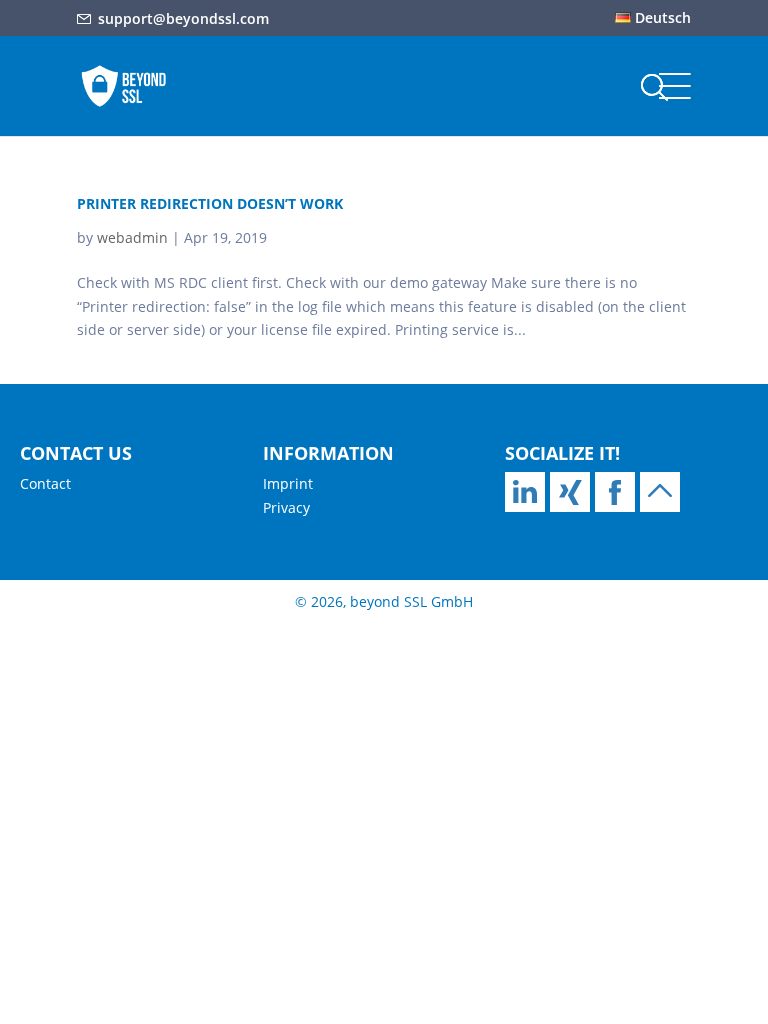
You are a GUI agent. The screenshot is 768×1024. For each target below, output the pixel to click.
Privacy (286, 507)
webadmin (132, 237)
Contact (45, 483)
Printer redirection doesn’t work (210, 203)
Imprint (288, 483)
